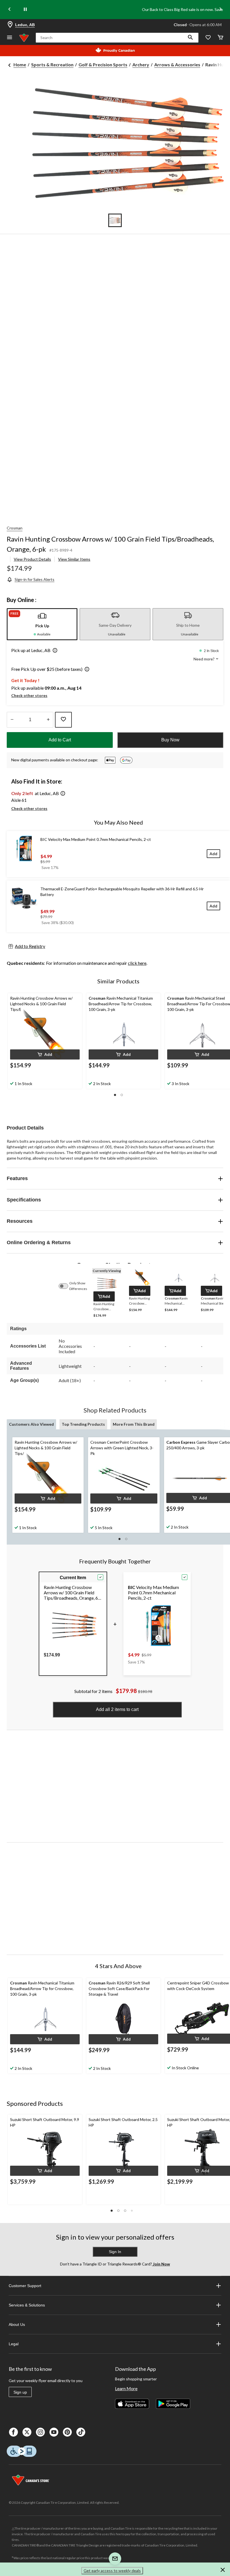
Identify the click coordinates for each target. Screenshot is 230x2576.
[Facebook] (13, 2432)
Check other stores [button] (29, 695)
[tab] (42, 624)
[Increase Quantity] (48, 720)
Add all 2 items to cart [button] (117, 1709)
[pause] (25, 10)
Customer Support (25, 2286)
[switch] (66, 1286)
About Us (17, 2324)
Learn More (126, 2388)
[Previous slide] (10, 10)
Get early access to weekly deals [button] (112, 2571)
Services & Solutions (27, 2305)
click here (137, 963)
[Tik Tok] (81, 2432)
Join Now (161, 2264)
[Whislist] (208, 38)
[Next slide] (220, 10)
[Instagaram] (40, 2432)
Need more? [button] (204, 659)
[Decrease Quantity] (12, 720)
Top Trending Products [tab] (83, 1424)
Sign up (20, 2392)
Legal (14, 2344)
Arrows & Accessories (177, 64)
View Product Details (32, 559)
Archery (141, 64)
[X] (27, 2432)
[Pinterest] (67, 2432)
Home (20, 64)
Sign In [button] (115, 2252)
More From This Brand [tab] (134, 1424)
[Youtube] (54, 2432)
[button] (190, 38)
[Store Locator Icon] (10, 25)
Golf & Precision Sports (103, 64)
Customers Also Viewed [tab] (31, 1424)
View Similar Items (74, 559)
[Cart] (220, 38)
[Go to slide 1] (115, 220)
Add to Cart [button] (60, 740)
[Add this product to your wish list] (63, 720)
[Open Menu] (10, 38)
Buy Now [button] (170, 740)
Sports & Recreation (52, 64)
